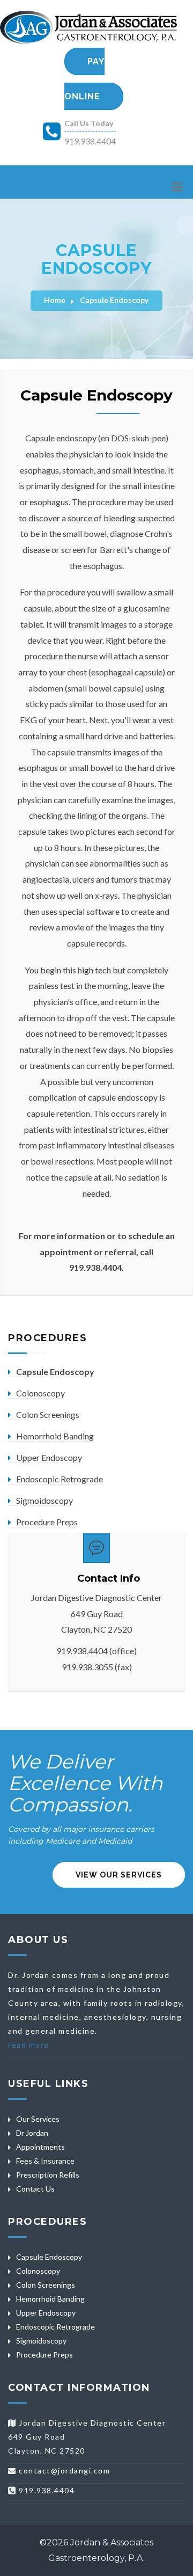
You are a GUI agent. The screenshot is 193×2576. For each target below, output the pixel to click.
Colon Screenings (48, 1414)
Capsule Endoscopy (114, 300)
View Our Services (119, 1875)
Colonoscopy (40, 1393)
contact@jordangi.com (64, 2471)
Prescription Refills (48, 2175)
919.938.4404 (90, 141)
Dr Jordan (32, 2133)
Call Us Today (89, 123)
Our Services (38, 2119)
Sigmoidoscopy (44, 1500)
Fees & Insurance (45, 2161)
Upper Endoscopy (49, 1457)
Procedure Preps (47, 1522)
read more (29, 2045)
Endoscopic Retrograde (60, 1479)
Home (55, 300)
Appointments (40, 2147)
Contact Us (35, 2189)
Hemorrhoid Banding (55, 1436)
